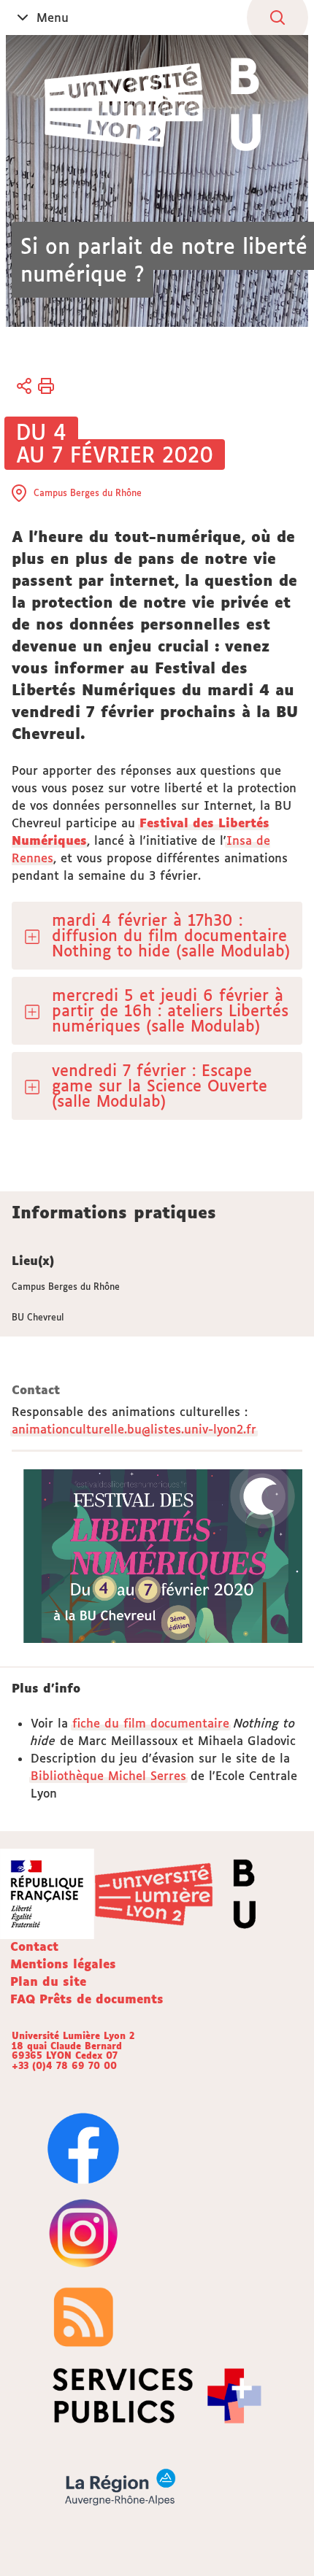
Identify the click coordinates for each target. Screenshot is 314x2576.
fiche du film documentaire (151, 1723)
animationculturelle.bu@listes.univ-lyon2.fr (134, 1429)
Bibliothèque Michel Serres (108, 1776)
